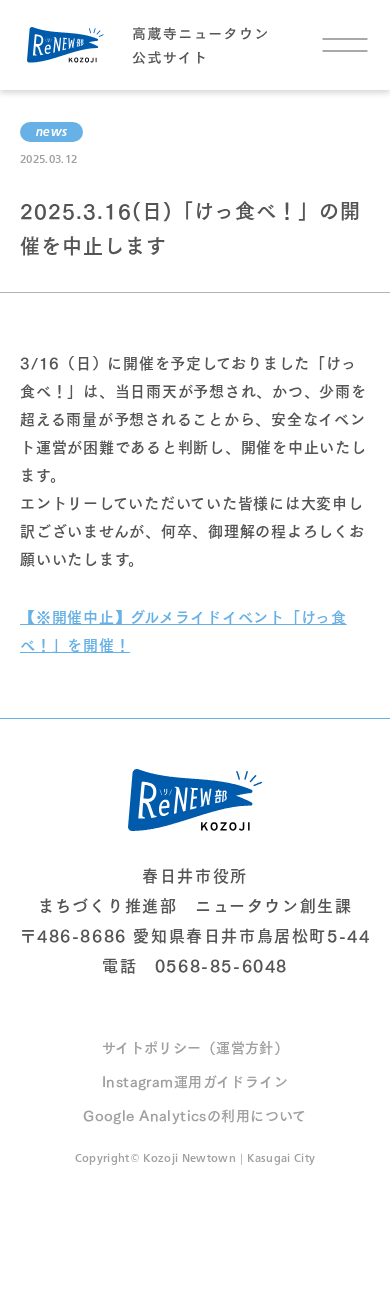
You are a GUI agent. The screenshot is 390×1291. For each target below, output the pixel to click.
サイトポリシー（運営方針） (195, 1046)
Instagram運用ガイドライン (195, 1080)
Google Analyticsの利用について (195, 1114)
